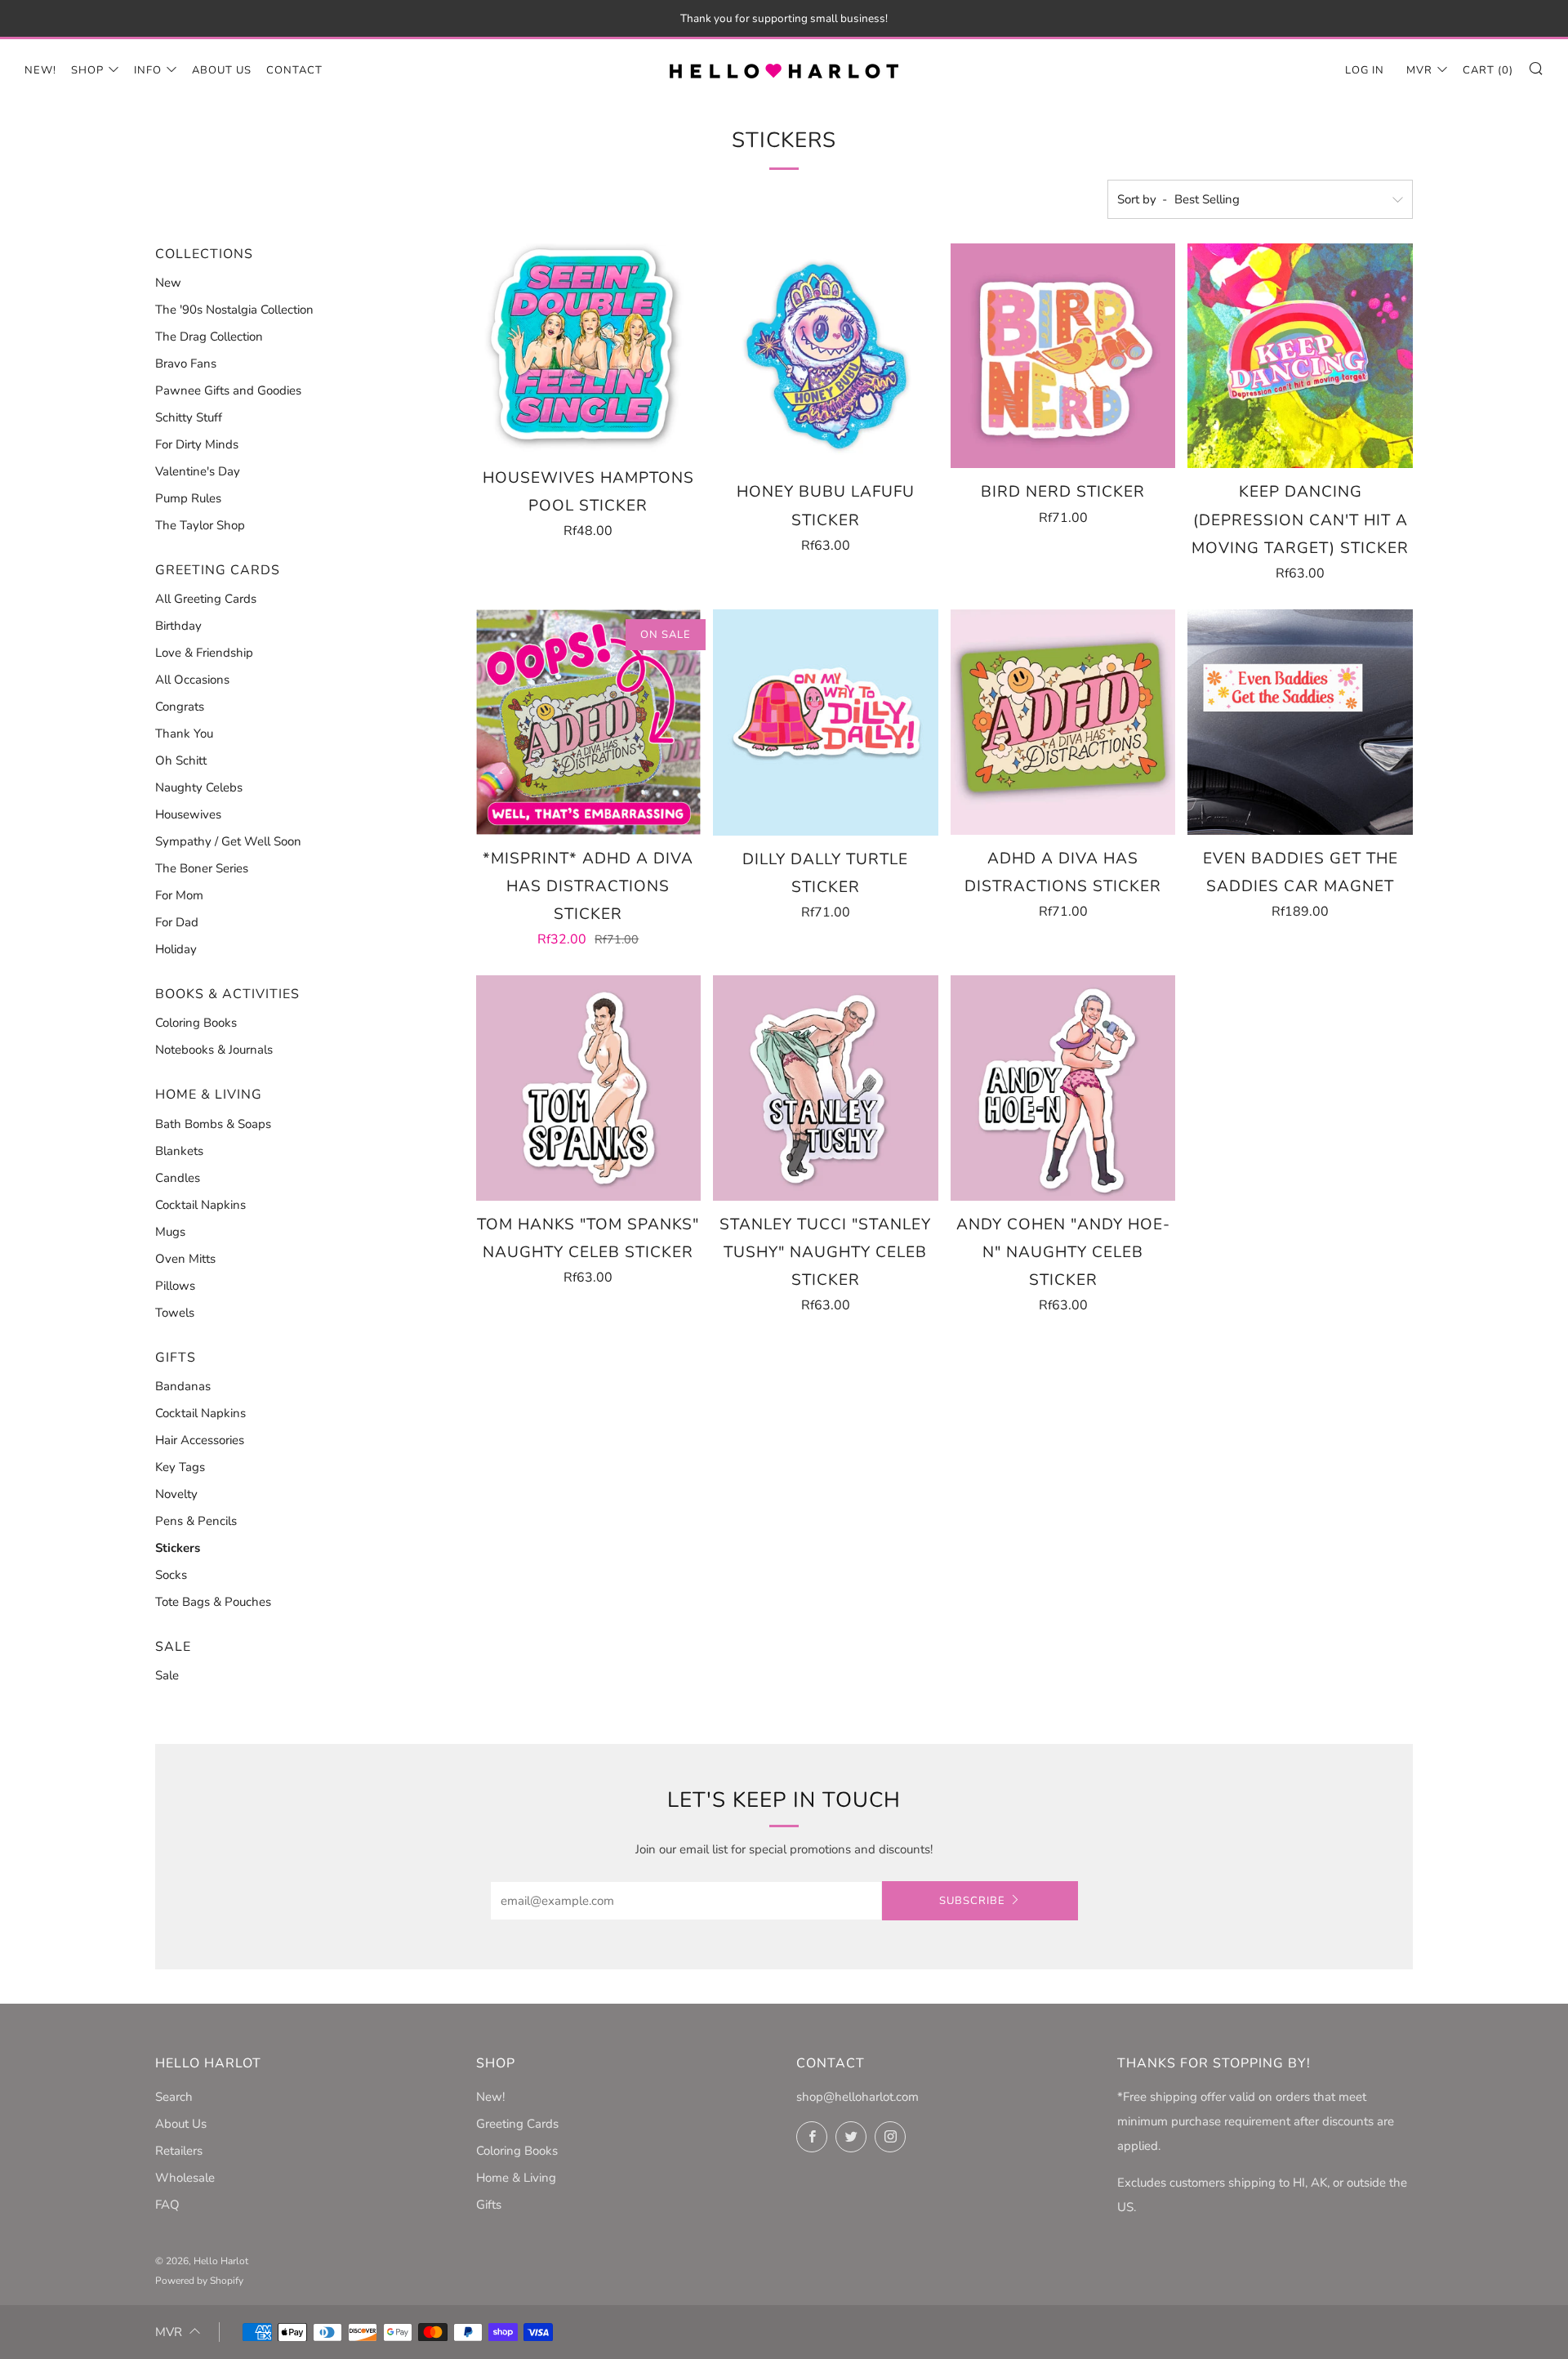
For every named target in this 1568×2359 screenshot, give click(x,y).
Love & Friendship (204, 653)
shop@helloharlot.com (857, 2097)
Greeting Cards (517, 2124)
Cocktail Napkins (200, 1205)
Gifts (489, 2205)
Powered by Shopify (199, 2281)
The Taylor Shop (200, 525)
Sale (167, 1675)
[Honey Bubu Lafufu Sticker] (826, 356)
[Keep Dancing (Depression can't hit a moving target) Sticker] (1300, 356)
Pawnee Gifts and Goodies (228, 390)
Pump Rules (188, 498)
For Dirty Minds (197, 444)
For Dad (177, 922)
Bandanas (183, 1386)
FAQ (167, 2205)
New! (40, 70)
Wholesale (185, 2178)
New (168, 283)
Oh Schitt (181, 760)
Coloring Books (196, 1023)
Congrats (180, 707)
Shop (87, 70)
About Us (222, 70)
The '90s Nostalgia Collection (234, 310)
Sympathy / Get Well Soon (228, 841)
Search (174, 2097)
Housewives (188, 814)
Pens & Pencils (196, 1521)
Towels (175, 1313)
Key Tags (180, 1467)
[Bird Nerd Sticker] (1063, 356)
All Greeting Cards (206, 599)
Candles (178, 1178)
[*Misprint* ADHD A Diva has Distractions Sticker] (589, 722)
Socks (171, 1575)
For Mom (179, 895)
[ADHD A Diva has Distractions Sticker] (1063, 722)
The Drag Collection (209, 337)
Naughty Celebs (199, 787)
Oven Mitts (185, 1259)
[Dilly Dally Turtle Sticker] (826, 722)
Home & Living (516, 2178)
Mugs (170, 1232)
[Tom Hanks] (589, 1088)
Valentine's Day (198, 471)
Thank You (184, 734)
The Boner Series (202, 868)
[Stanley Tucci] (826, 1088)
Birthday (178, 626)
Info (148, 70)
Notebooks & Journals (214, 1050)
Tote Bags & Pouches (213, 1602)
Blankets (179, 1151)
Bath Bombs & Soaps (213, 1124)
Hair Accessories (200, 1440)
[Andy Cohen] (1063, 1088)
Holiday (176, 949)
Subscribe (972, 1901)
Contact (294, 70)
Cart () (1488, 70)
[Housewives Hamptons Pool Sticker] (589, 349)
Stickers (178, 1548)
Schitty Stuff (189, 417)
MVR (1419, 70)
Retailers (179, 2151)
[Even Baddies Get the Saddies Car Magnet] (1300, 722)
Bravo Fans (186, 363)
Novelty (176, 1494)
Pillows (175, 1286)
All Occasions (192, 680)
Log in (1365, 70)
